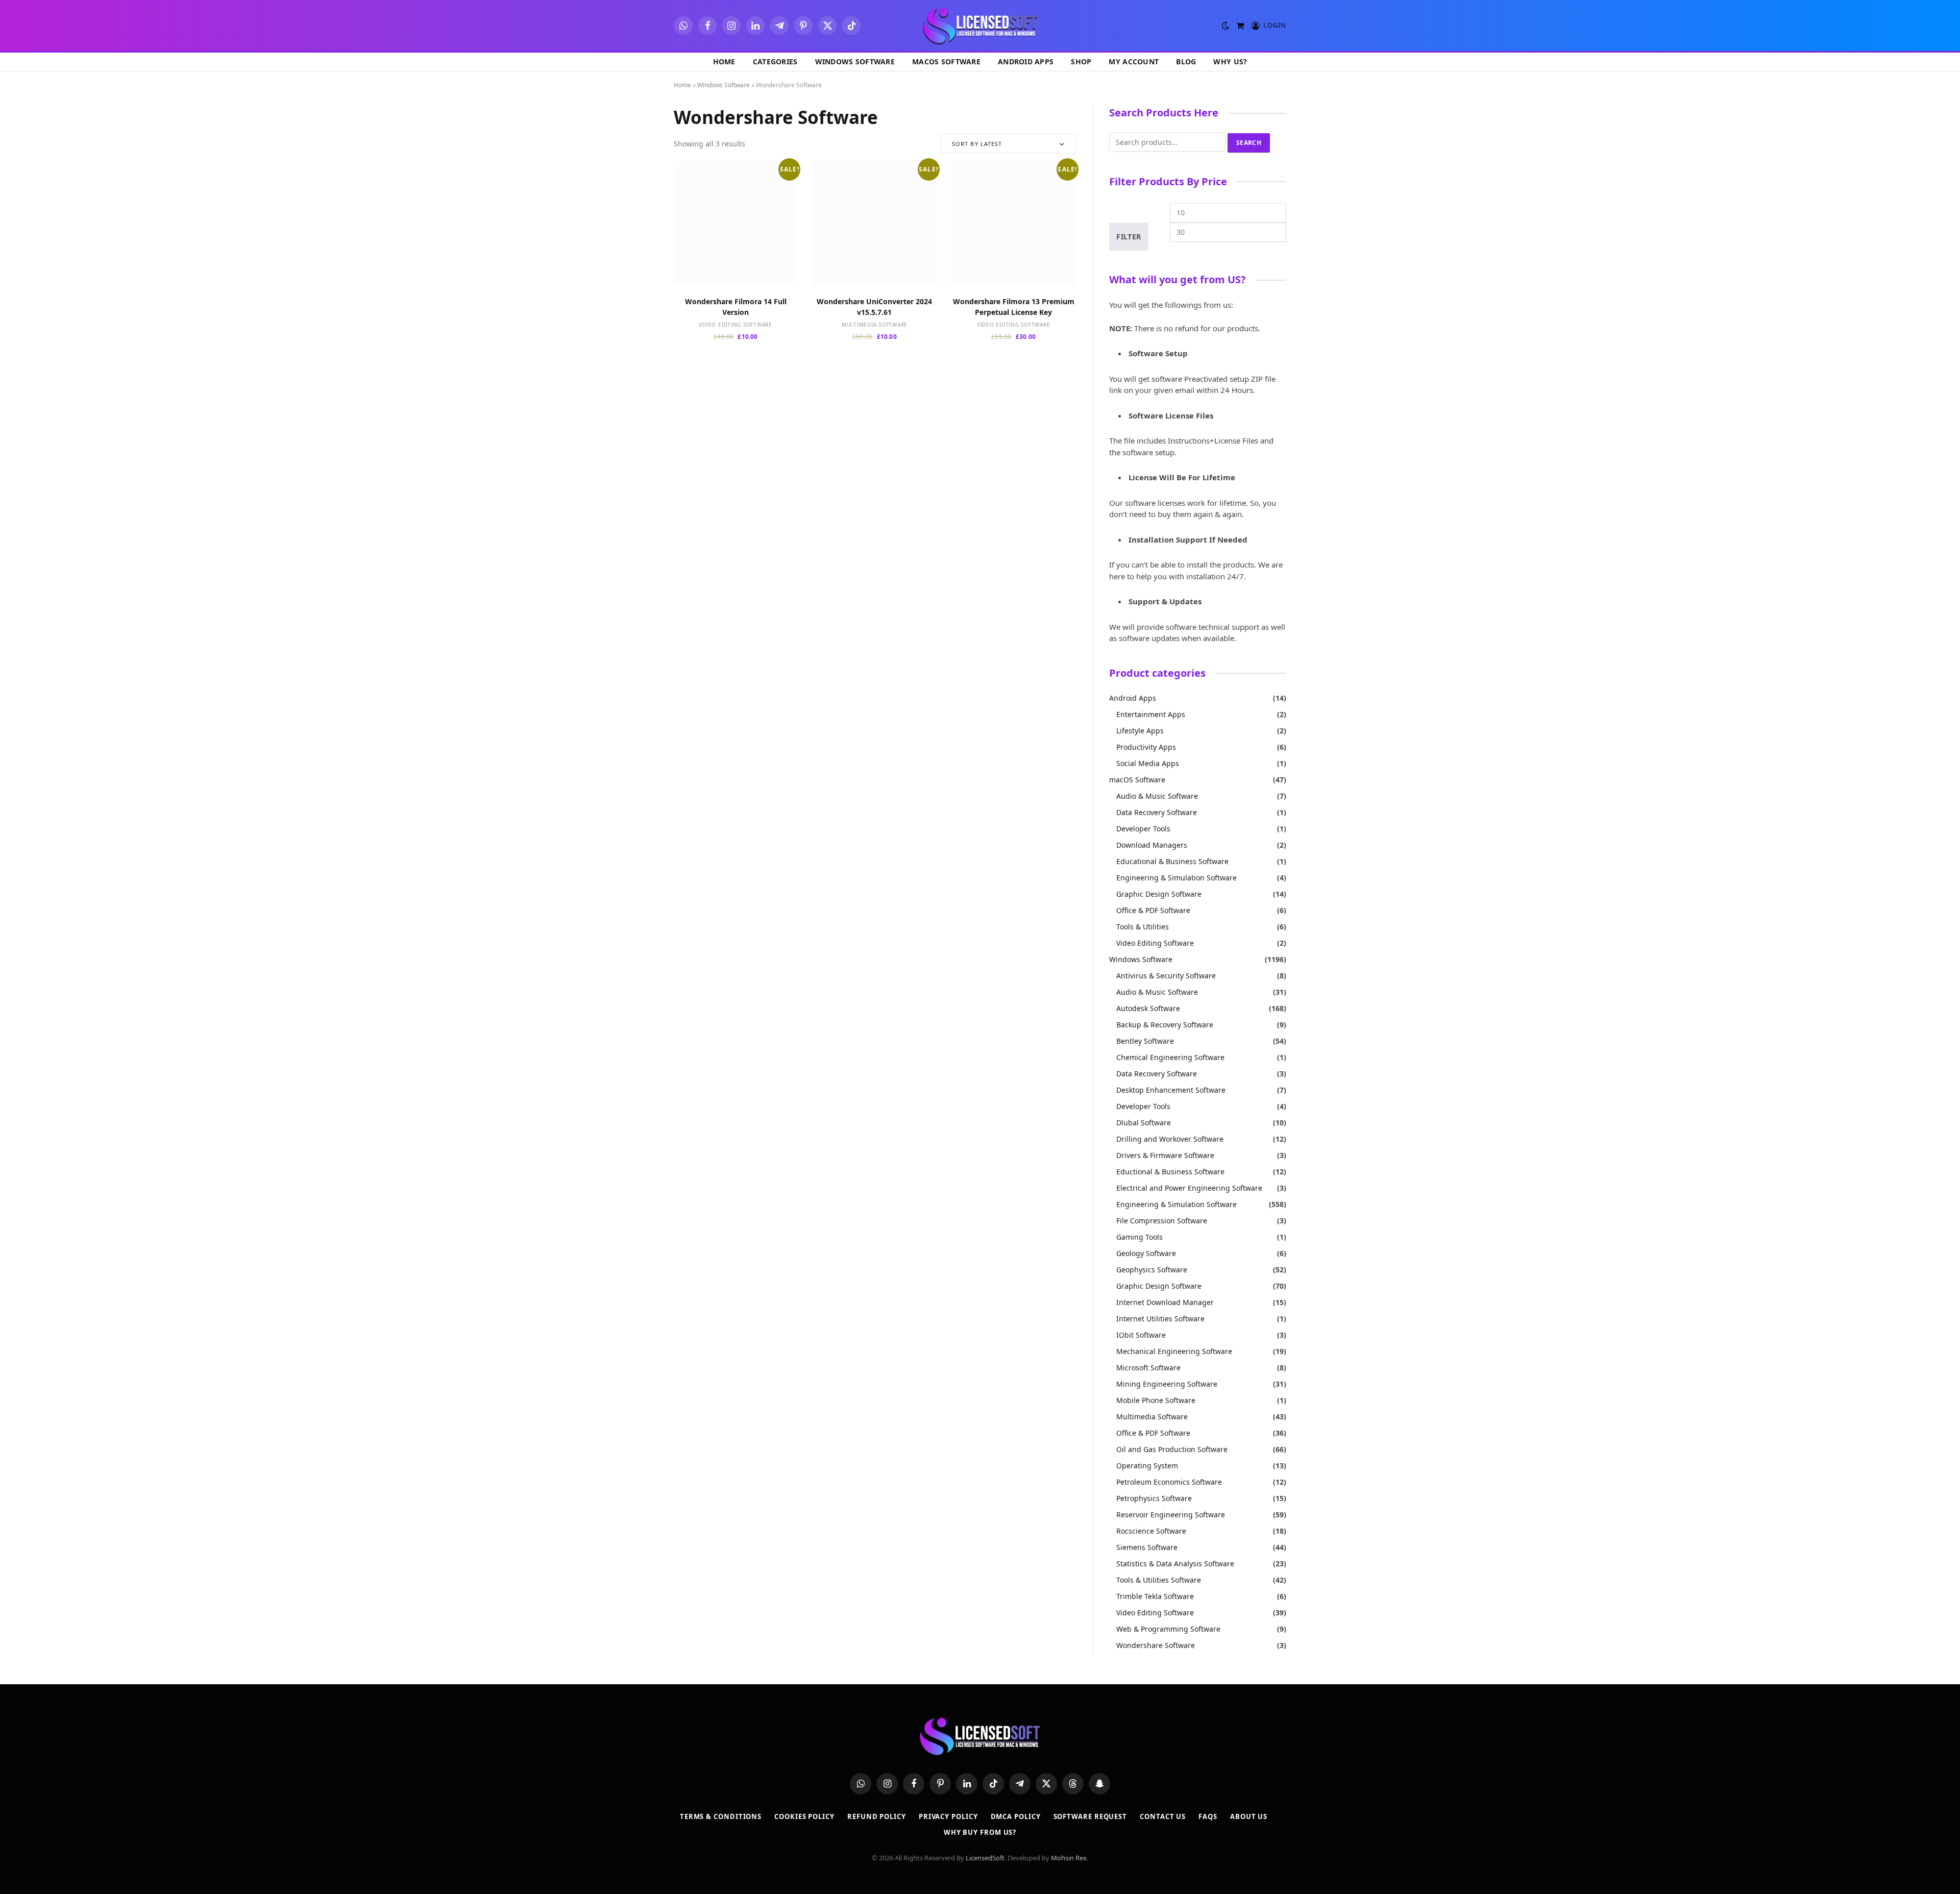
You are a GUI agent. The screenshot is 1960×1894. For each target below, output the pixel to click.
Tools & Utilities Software (1159, 1580)
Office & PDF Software (1153, 910)
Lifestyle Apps (1140, 731)
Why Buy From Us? (980, 1832)
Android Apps (1026, 62)
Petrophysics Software (1154, 1498)
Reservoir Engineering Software (1171, 1515)
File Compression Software (1162, 1221)
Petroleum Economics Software (1169, 1482)
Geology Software (1146, 1253)
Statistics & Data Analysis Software (1175, 1564)
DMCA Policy (1016, 1816)
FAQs (1208, 1816)
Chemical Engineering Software (1170, 1057)
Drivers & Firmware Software (1165, 1155)
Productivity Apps (1146, 747)
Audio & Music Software (1157, 796)
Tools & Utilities (1143, 927)
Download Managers (1152, 845)
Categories (775, 62)
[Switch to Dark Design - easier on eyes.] (1226, 26)
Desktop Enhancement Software (1171, 1090)
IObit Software (1141, 1335)
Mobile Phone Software (1156, 1400)
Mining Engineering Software (1167, 1384)
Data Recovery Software (1157, 812)
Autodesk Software (1148, 1008)
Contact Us (1163, 1816)
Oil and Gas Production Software (1172, 1449)
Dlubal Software (1144, 1123)
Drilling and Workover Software (1170, 1139)
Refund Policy (877, 1816)
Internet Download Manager (1165, 1302)
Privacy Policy (948, 1816)
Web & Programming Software (1168, 1629)
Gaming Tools (1140, 1237)
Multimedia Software (875, 325)
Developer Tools (1143, 829)
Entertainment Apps (1151, 714)
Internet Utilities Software (1160, 1319)
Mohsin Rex (1069, 1858)
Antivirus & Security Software (1166, 976)
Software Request (1091, 1816)
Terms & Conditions (721, 1816)
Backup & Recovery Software (1165, 1025)
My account (1134, 62)
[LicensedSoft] (980, 26)
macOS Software (946, 62)
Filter (1129, 237)
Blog (1186, 62)
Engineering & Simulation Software (1177, 878)
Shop (1081, 62)
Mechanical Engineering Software (1174, 1351)
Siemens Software (1147, 1547)
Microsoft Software (1148, 1368)
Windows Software (855, 62)
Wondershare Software (1156, 1645)
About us (1249, 1816)
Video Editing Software (736, 325)
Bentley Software (1145, 1041)
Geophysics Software (1152, 1270)
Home (724, 62)
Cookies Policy (804, 1816)
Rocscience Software (1151, 1531)
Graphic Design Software (1159, 894)
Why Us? (1230, 62)
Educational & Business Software (1172, 861)
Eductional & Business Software (1170, 1172)
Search (1249, 143)
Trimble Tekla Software (1155, 1596)
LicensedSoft (985, 1858)
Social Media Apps (1148, 763)
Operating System (1147, 1466)
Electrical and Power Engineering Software (1189, 1188)
